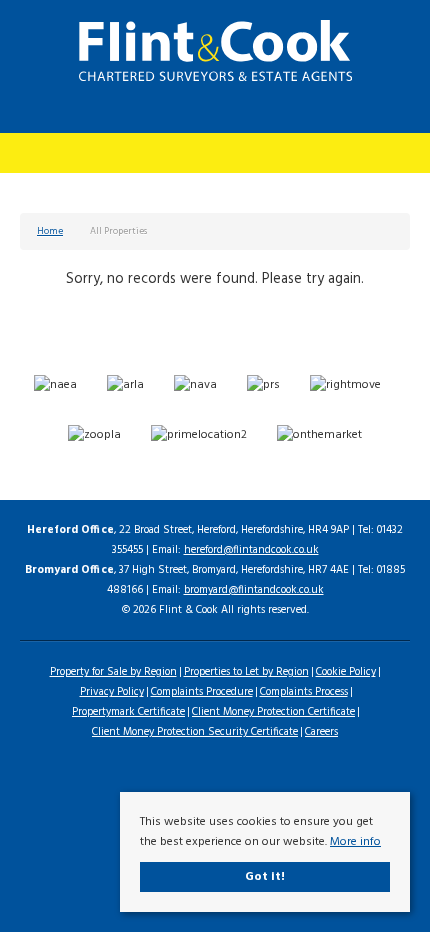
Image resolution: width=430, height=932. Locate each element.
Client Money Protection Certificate (273, 712)
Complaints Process (304, 692)
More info (355, 842)
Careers (321, 732)
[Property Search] (393, 151)
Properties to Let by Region (246, 672)
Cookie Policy (346, 672)
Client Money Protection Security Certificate (195, 732)
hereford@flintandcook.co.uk (251, 550)
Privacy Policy (112, 692)
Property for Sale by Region (113, 672)
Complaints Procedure (202, 692)
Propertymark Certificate (128, 712)
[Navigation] (37, 151)
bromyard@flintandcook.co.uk (254, 590)
